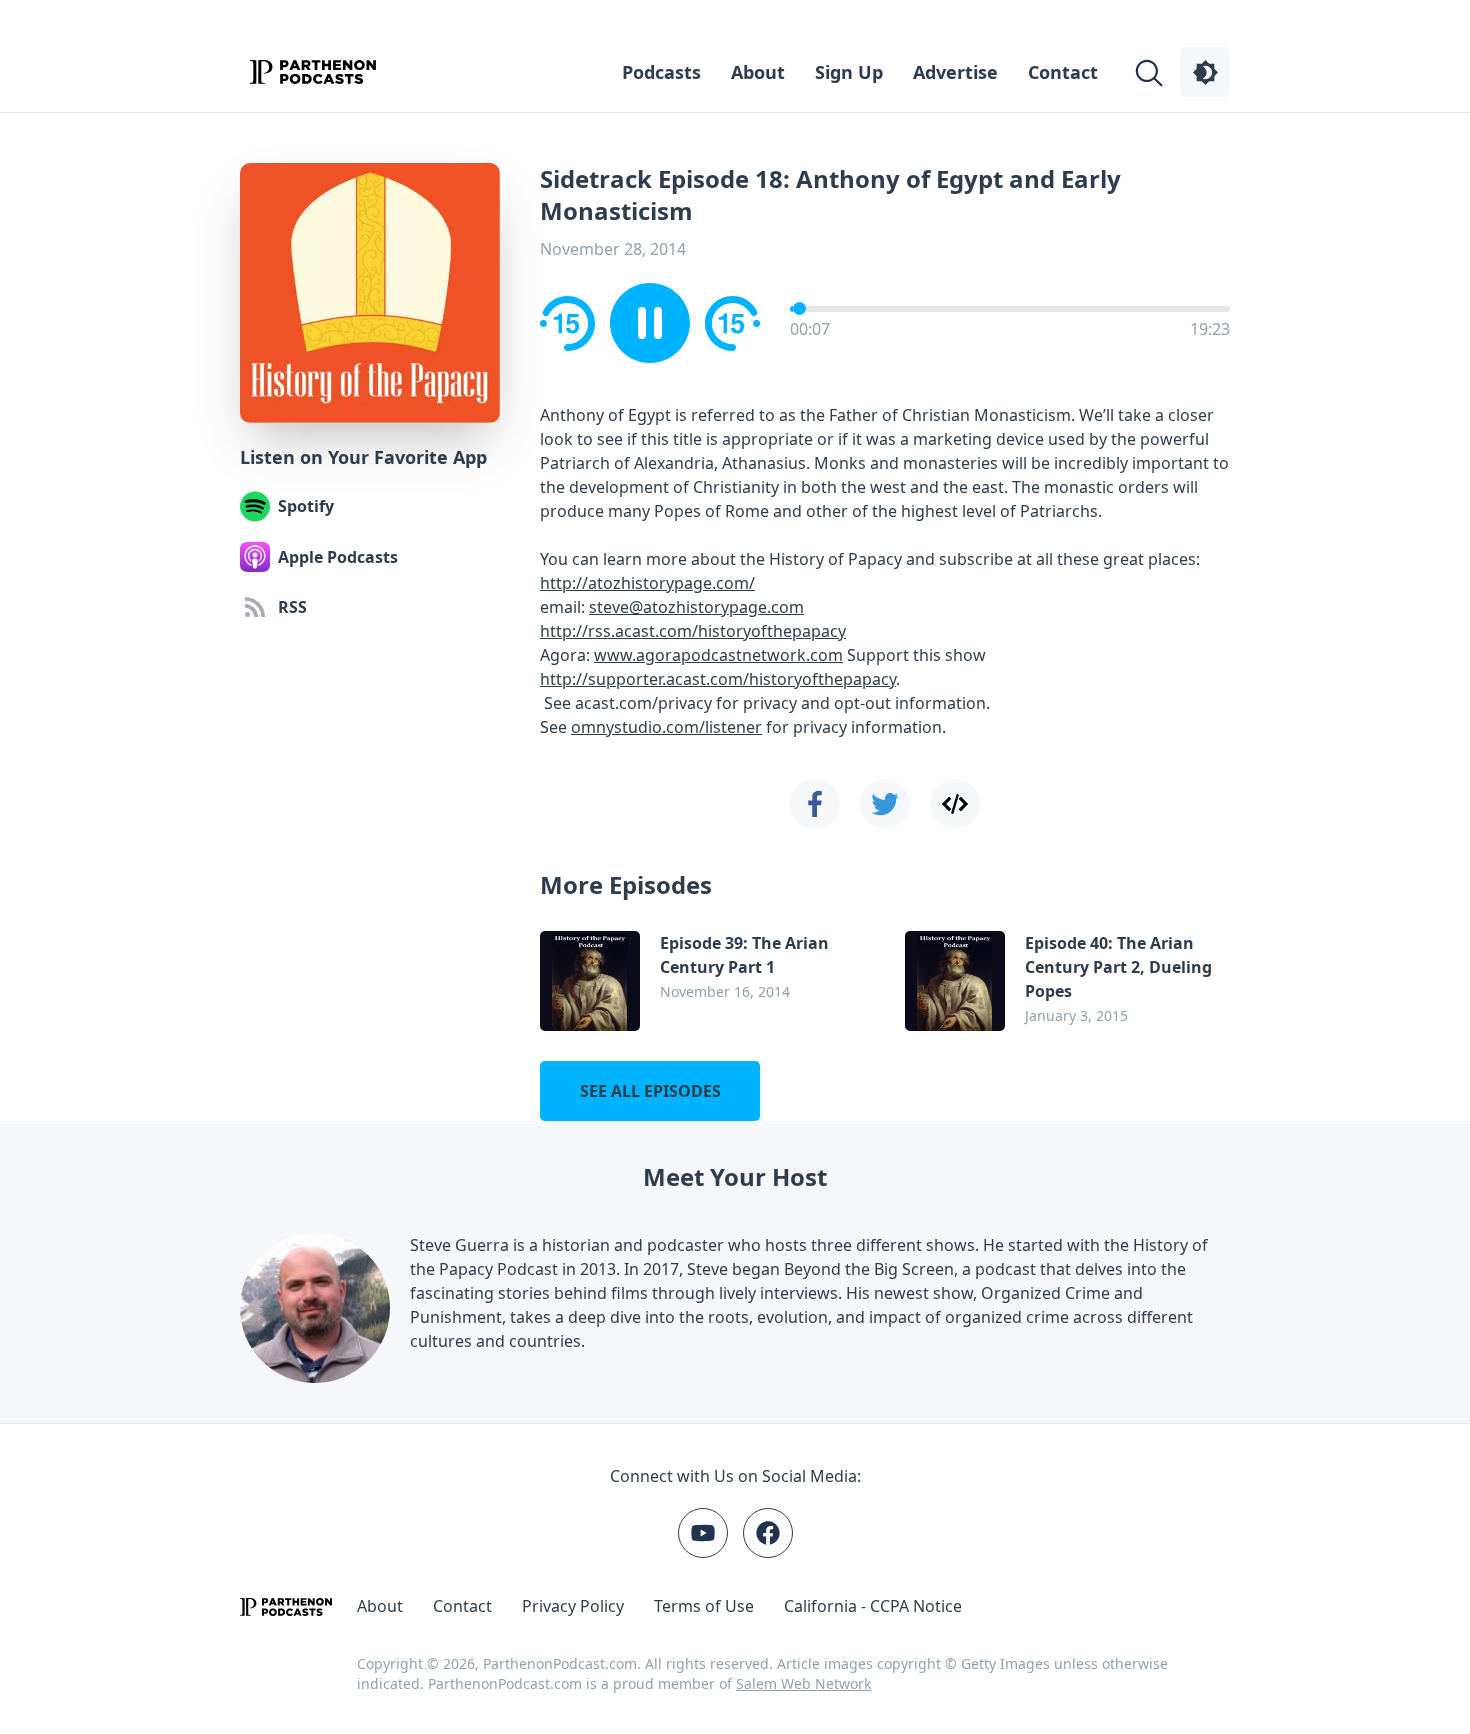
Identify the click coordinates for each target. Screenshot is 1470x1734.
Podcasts (661, 72)
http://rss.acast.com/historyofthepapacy (693, 631)
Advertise (955, 72)
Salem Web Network (803, 1683)
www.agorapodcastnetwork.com (718, 655)
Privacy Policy (573, 1606)
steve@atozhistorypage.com (696, 607)
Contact (1063, 72)
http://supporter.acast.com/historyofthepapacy (718, 679)
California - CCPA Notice (873, 1606)
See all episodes (650, 1091)
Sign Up (849, 72)
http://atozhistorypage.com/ (647, 583)
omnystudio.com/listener (666, 727)
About (758, 72)
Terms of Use (704, 1606)
